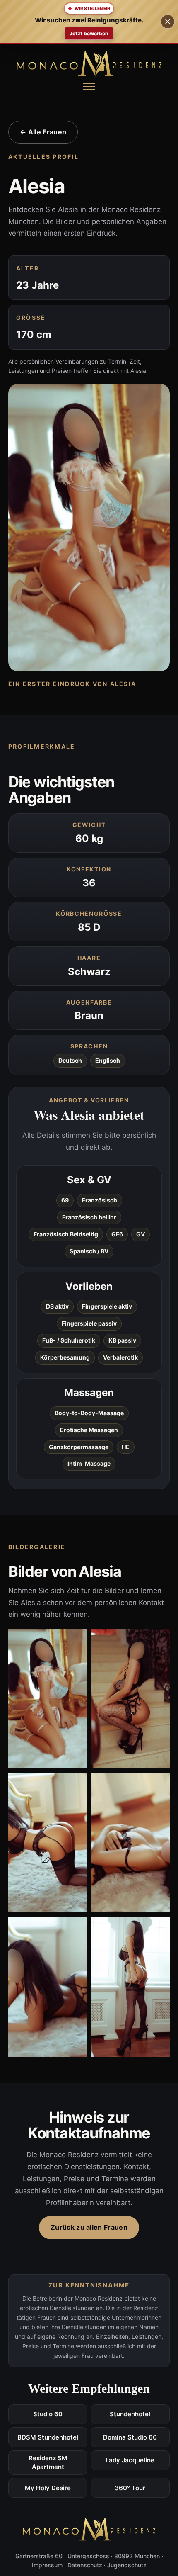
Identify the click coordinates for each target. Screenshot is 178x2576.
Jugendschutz (127, 2565)
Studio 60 (48, 2414)
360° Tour (130, 2488)
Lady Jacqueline (130, 2460)
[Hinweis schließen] (168, 22)
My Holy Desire (48, 2488)
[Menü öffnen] (89, 86)
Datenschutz (85, 2565)
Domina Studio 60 (130, 2437)
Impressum (47, 2565)
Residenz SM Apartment (48, 2462)
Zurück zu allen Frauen (89, 2227)
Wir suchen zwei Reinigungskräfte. (89, 20)
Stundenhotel (130, 2414)
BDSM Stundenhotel (48, 2437)
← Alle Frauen (43, 132)
